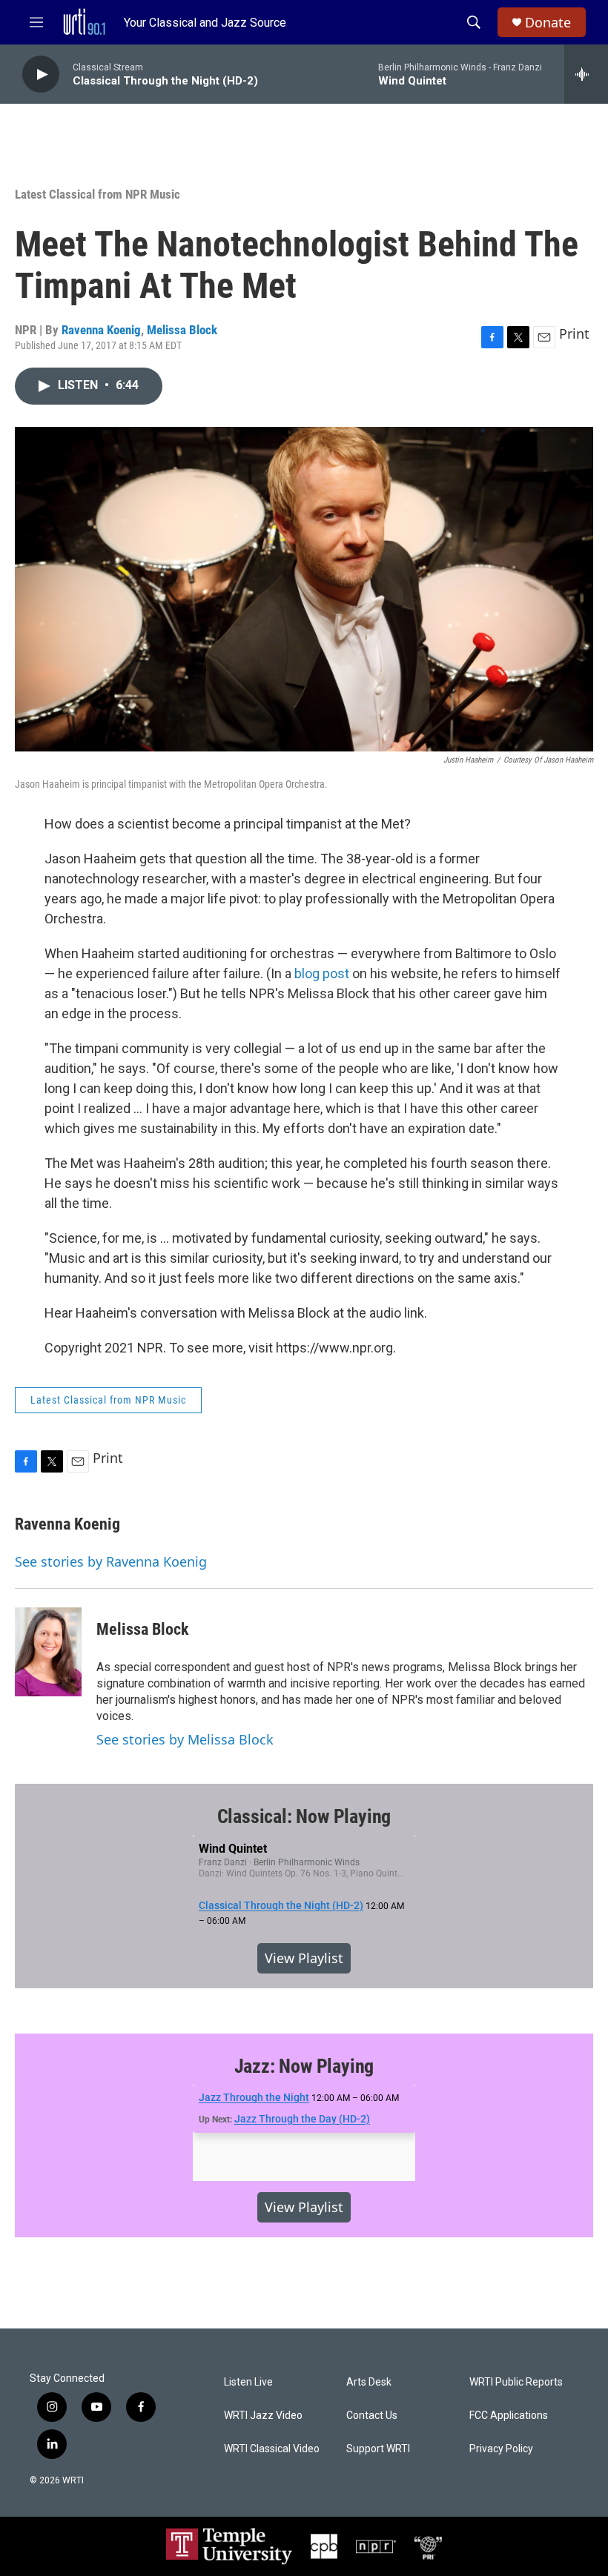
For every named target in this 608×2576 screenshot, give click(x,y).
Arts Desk (369, 2382)
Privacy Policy (501, 2449)
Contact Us (372, 2416)
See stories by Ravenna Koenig (111, 1561)
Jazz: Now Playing (304, 2066)
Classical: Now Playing (304, 1816)
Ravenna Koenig (101, 330)
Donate (548, 23)
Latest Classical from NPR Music (98, 194)
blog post (322, 973)
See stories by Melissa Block (185, 1739)
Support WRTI (378, 2449)
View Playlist (304, 1958)
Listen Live (248, 2382)
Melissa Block (182, 330)
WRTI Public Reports (516, 2382)
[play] (41, 74)
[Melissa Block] (48, 1652)
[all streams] (586, 74)
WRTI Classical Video (272, 2449)
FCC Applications (509, 2416)
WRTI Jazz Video (263, 2416)
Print (574, 333)
